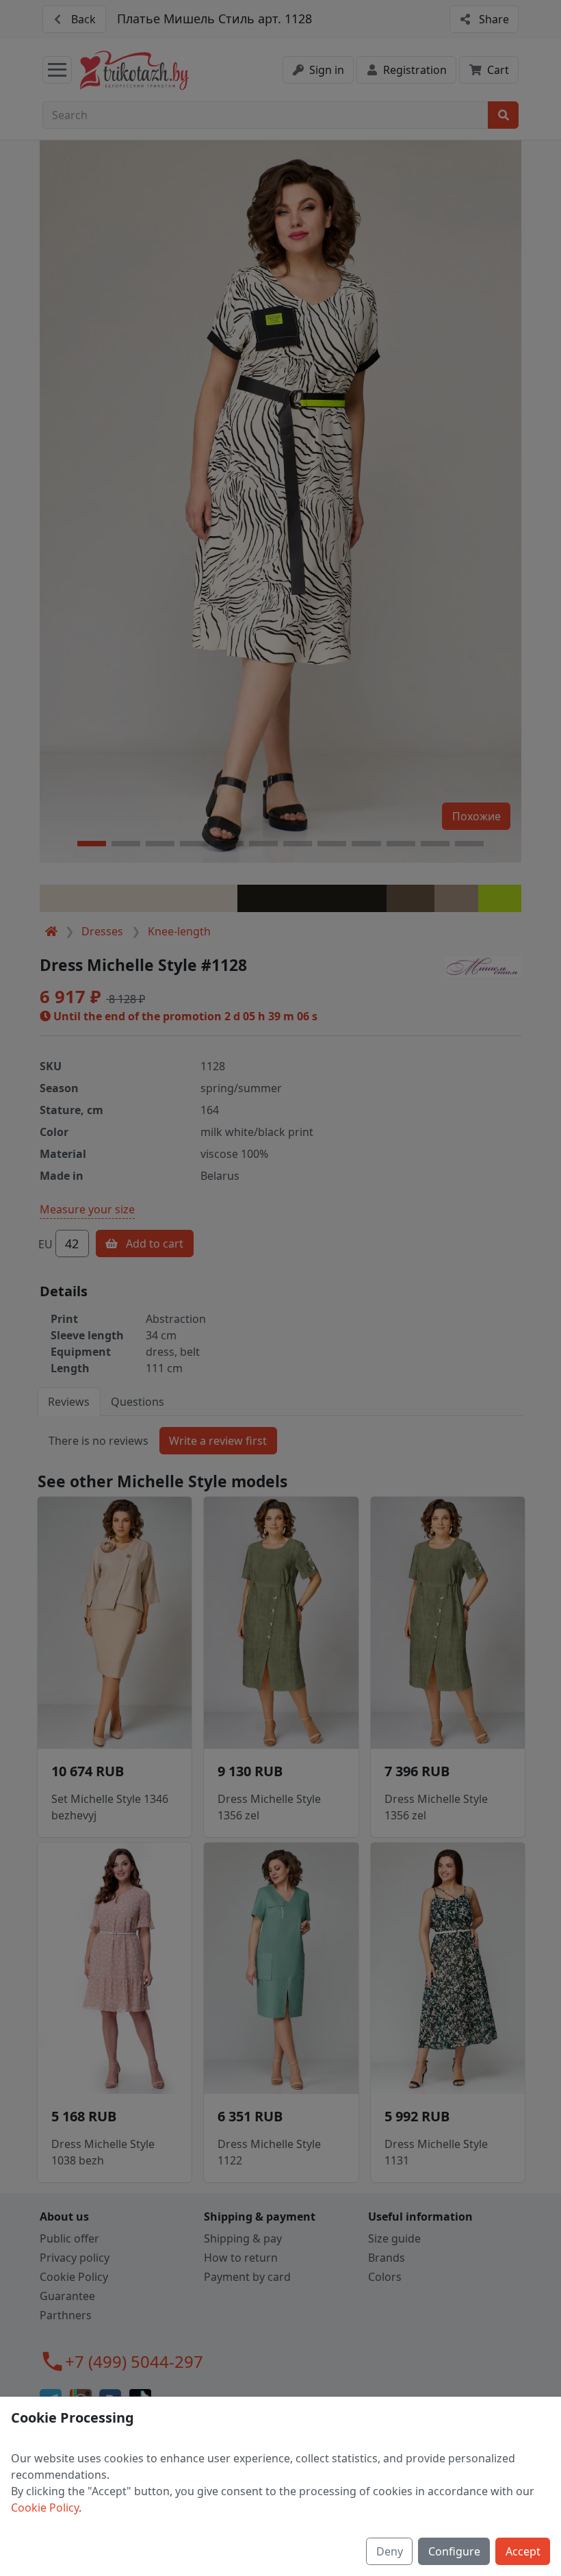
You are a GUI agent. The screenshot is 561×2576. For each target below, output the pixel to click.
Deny (390, 2551)
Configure (454, 2551)
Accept (523, 2551)
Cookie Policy (45, 2508)
